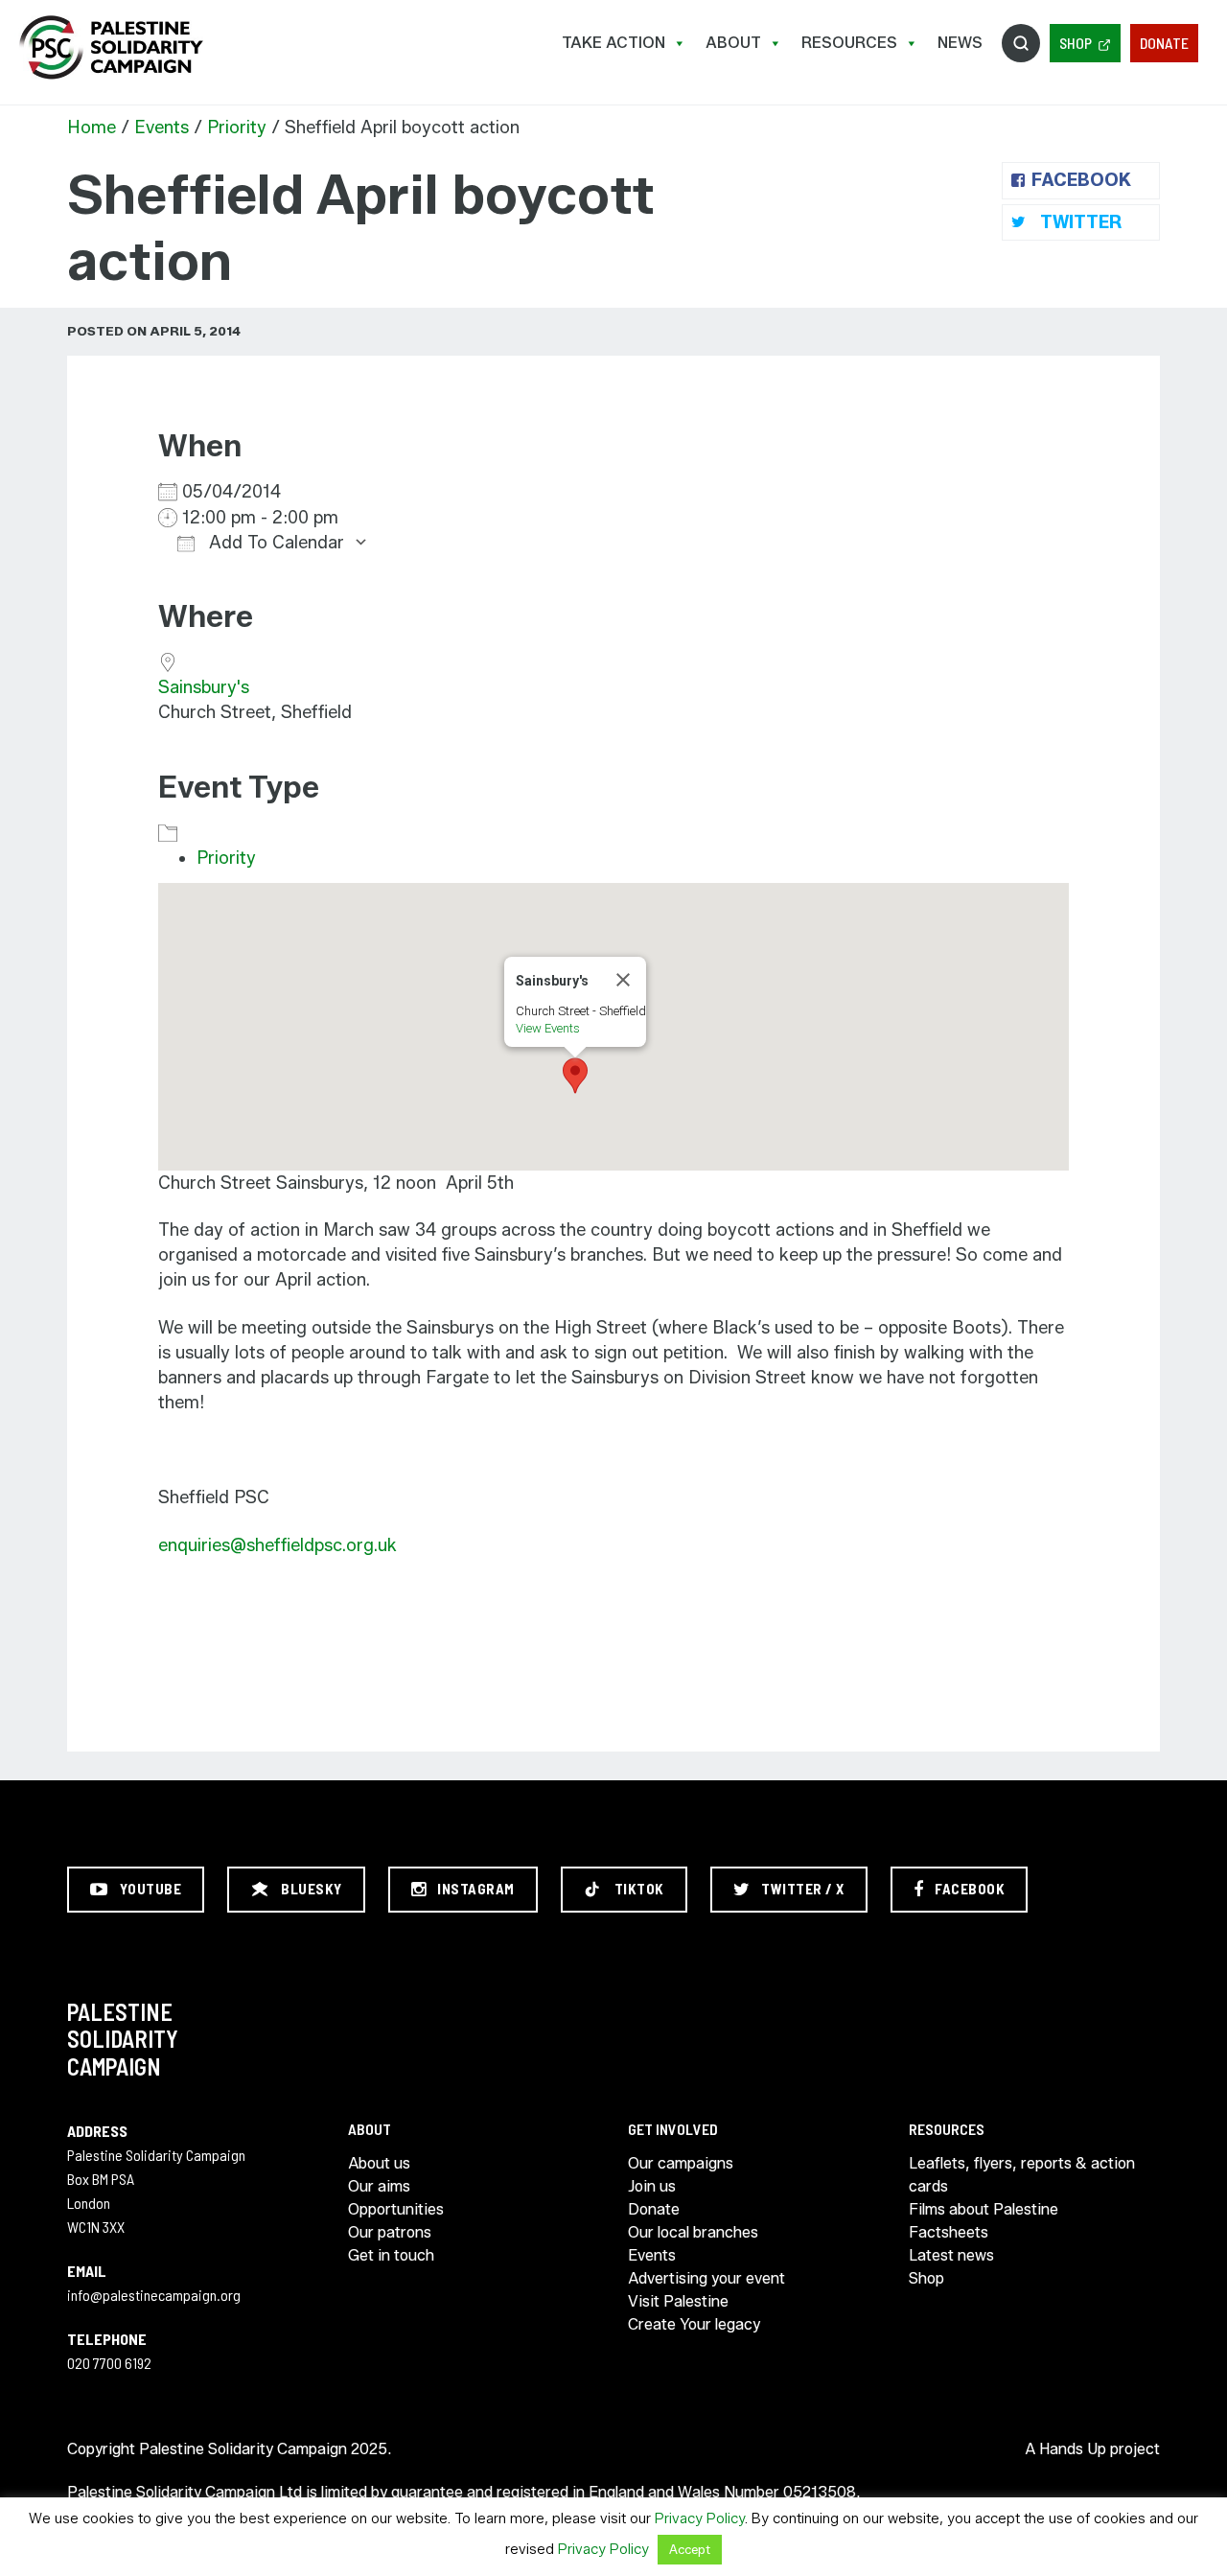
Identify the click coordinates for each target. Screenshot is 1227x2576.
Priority (237, 128)
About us (379, 2163)
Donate (1164, 43)
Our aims (379, 2186)
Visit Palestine (678, 2301)
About (733, 43)
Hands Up (1073, 2449)
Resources (849, 43)
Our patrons (390, 2232)
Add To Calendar (274, 543)
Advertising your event (706, 2278)
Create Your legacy (694, 2324)
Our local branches (693, 2232)
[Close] (623, 980)
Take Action (613, 43)
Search (1021, 43)
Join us (652, 2186)
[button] (575, 1076)
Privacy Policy (700, 2518)
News (960, 43)
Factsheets (949, 2232)
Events (162, 128)
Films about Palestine (984, 2209)
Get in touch (391, 2255)
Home (92, 128)
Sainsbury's (204, 687)
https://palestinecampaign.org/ (110, 47)
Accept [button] (690, 2549)
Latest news (951, 2255)
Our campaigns (681, 2163)
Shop (1076, 43)
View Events (548, 1028)
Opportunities (396, 2209)
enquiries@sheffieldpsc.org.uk (278, 1545)
